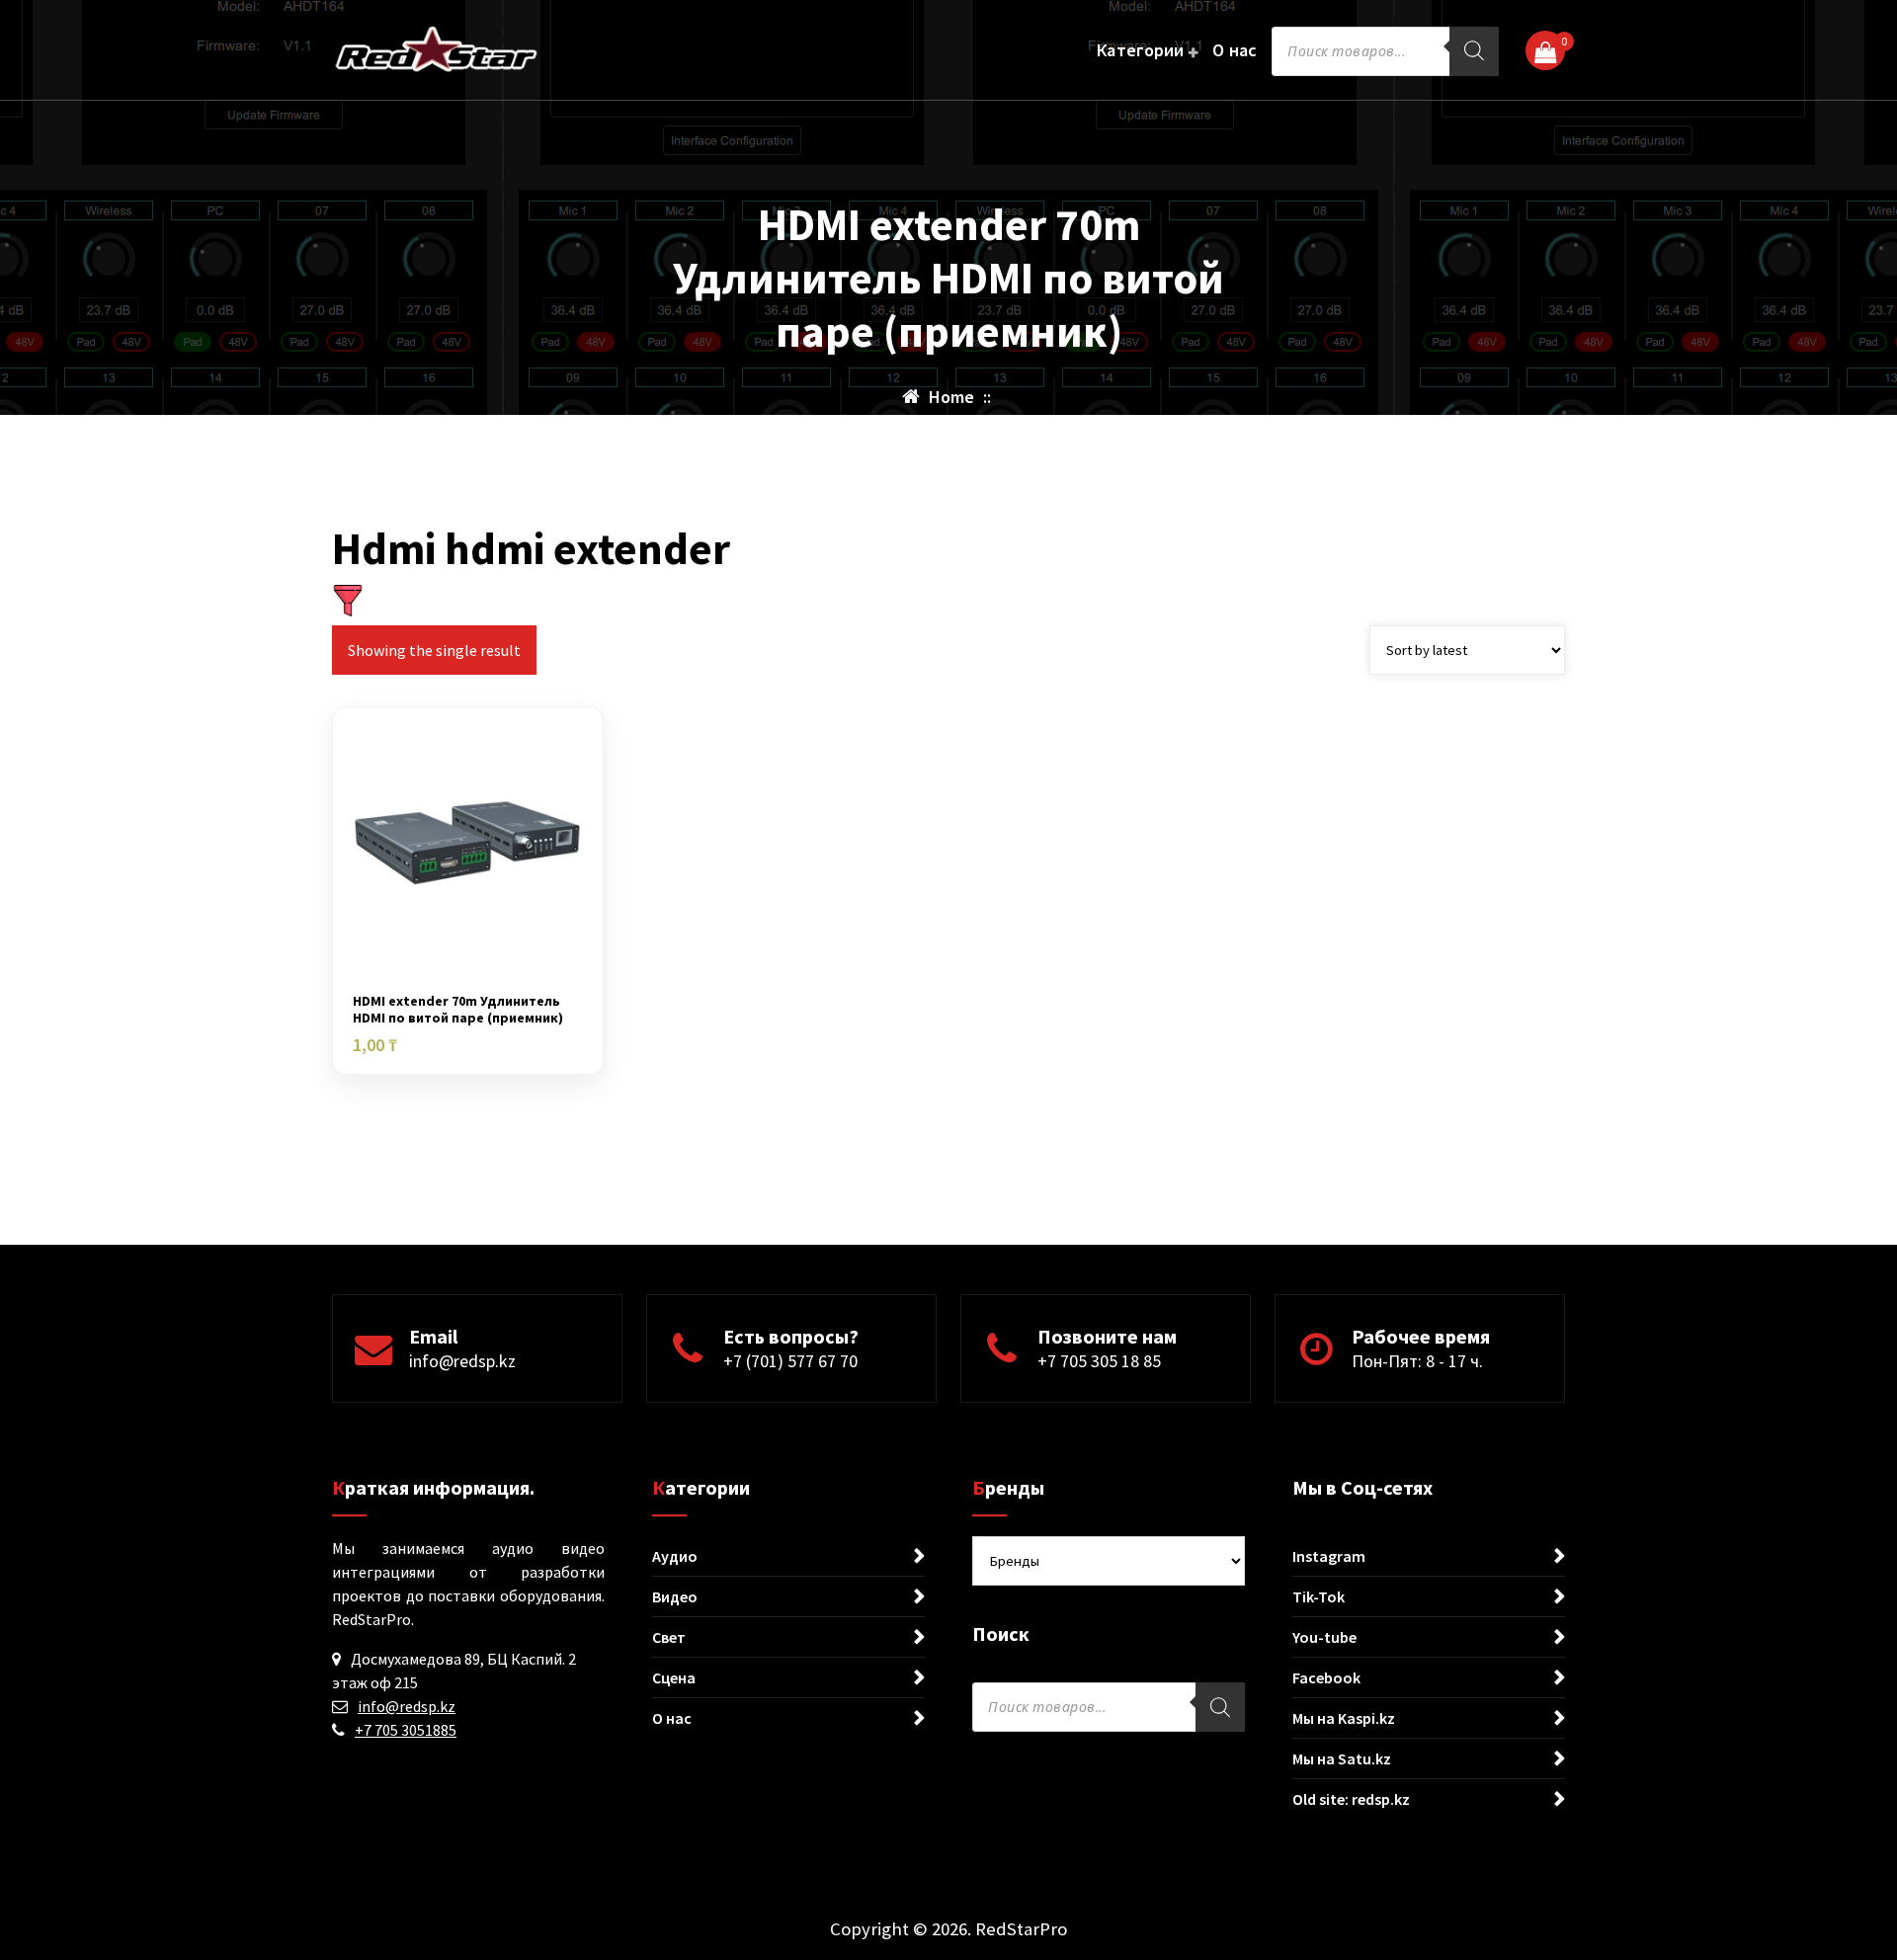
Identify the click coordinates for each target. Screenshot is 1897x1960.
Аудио (675, 1556)
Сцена (674, 1677)
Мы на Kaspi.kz (1344, 1718)
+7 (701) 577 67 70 (790, 1361)
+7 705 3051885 (406, 1730)
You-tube (1324, 1637)
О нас (1235, 50)
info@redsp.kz (462, 1361)
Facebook (1326, 1677)
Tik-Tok (1319, 1596)
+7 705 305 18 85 (1099, 1361)
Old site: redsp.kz (1351, 1799)
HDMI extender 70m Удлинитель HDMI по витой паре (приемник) (458, 1010)
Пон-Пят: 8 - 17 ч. (1417, 1361)
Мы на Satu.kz (1342, 1758)
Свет (669, 1637)
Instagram (1329, 1556)
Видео (675, 1596)
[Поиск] (1474, 51)
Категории (1141, 50)
